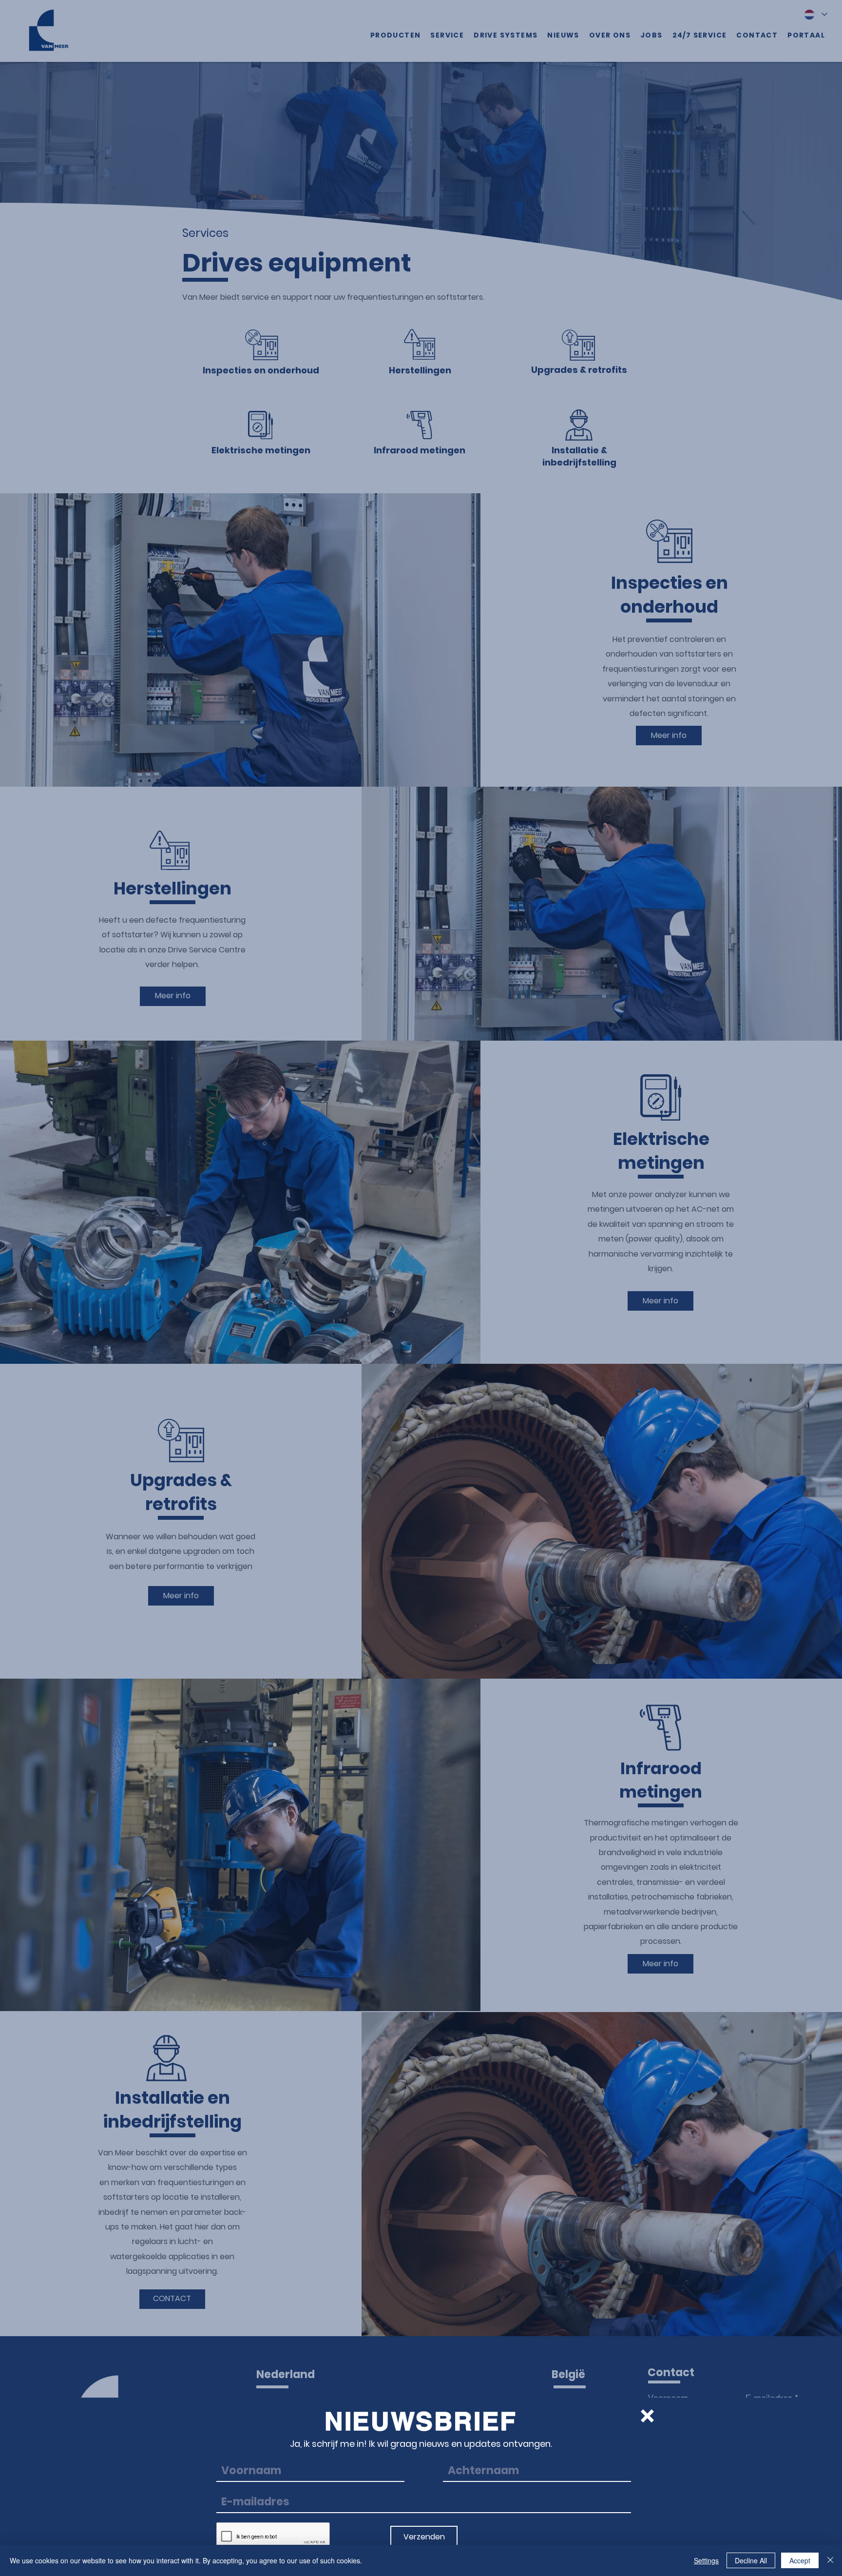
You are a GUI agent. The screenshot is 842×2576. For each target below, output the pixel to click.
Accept (800, 2560)
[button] (647, 2416)
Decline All (751, 2560)
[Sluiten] (830, 2560)
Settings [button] (706, 2560)
